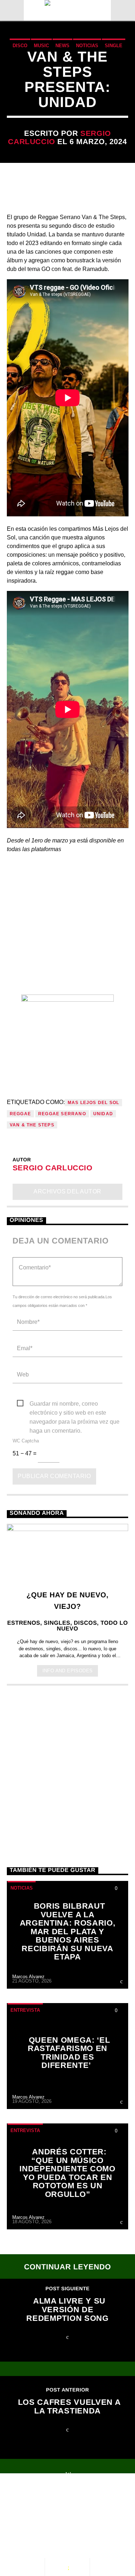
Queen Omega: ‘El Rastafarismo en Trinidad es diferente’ (69, 2053)
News (62, 46)
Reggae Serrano (62, 1114)
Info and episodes (68, 1671)
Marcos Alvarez (28, 1977)
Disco (20, 46)
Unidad (103, 1114)
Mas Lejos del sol (93, 1103)
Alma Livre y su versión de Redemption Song (67, 2309)
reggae (20, 1114)
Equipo (77, 2507)
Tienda (25, 2515)
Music (41, 46)
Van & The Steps (32, 1125)
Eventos (71, 2500)
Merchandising (75, 2515)
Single (114, 46)
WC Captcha (26, 1441)
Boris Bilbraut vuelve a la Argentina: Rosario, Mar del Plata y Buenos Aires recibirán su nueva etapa (68, 1931)
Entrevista (25, 2010)
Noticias (87, 46)
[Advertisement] (67, 1768)
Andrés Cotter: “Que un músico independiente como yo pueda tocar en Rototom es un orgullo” (67, 2173)
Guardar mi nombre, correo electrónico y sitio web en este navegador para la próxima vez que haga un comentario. (75, 1404)
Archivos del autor (67, 1191)
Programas (33, 2507)
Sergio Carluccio (53, 1168)
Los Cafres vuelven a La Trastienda (69, 2406)
